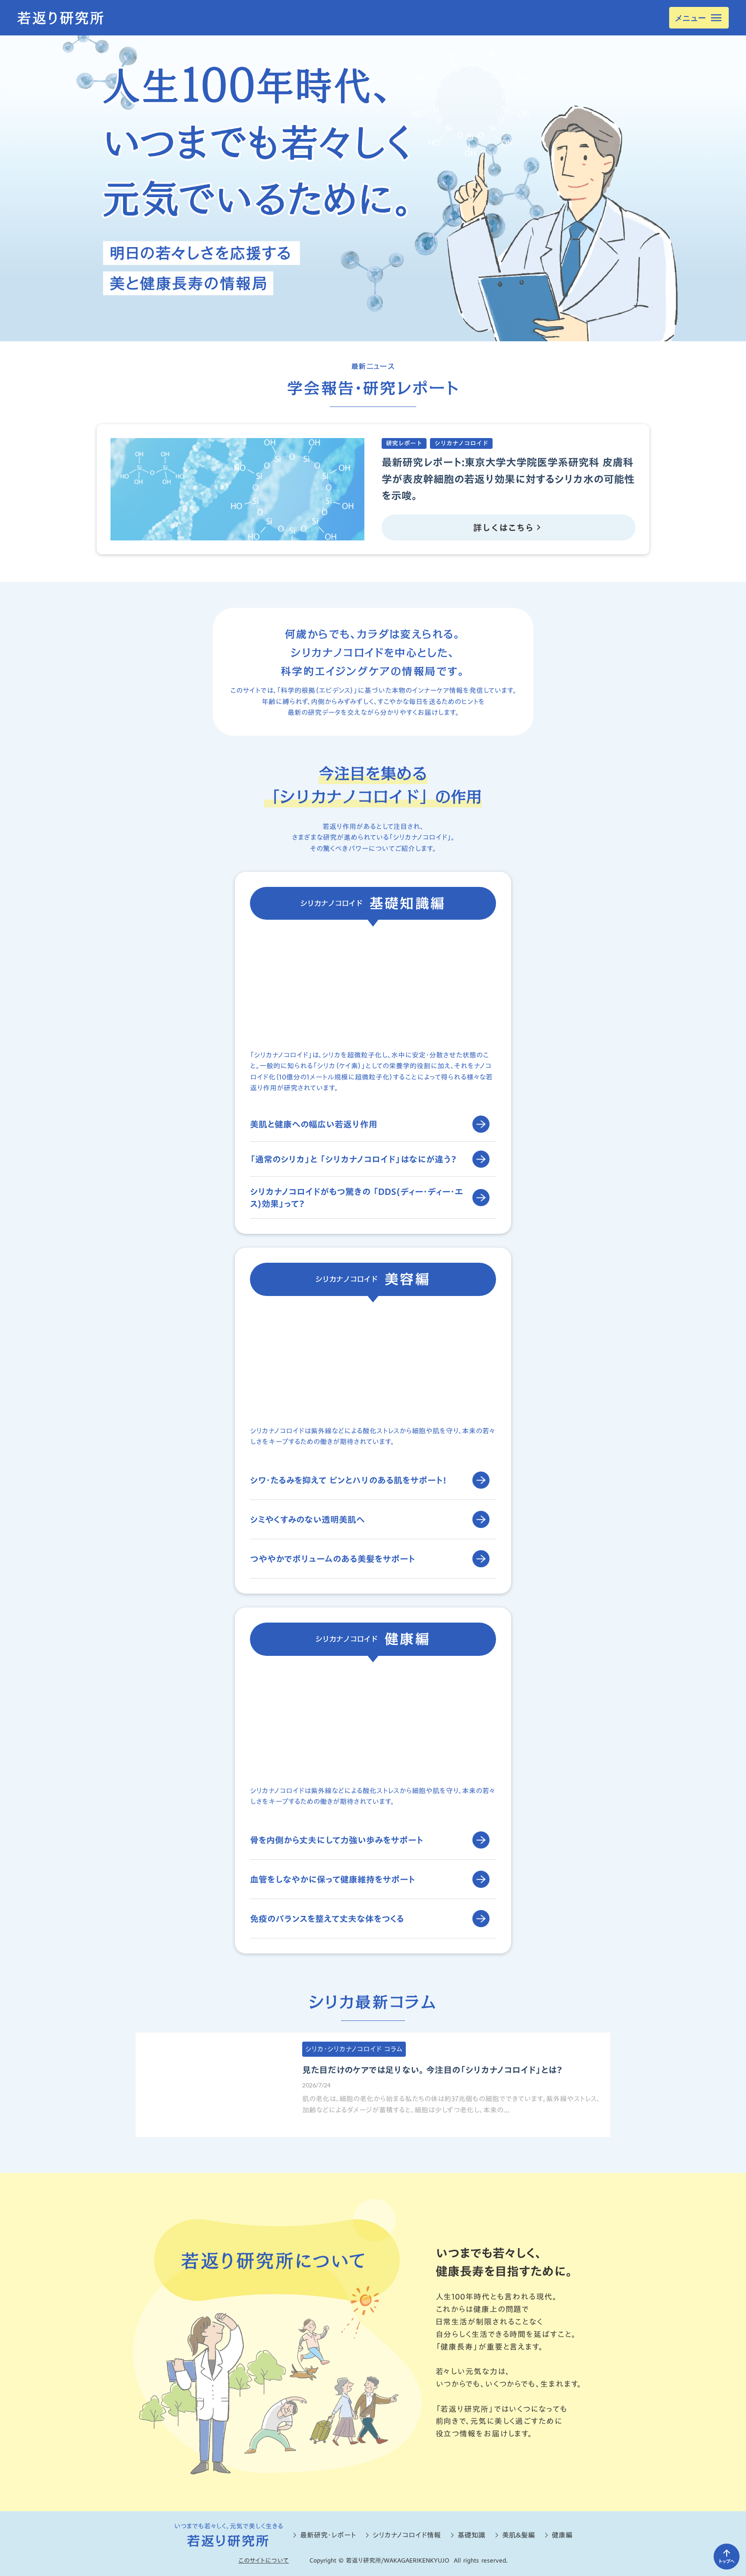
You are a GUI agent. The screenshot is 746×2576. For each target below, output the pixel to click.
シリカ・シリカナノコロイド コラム (354, 2049)
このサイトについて (264, 2560)
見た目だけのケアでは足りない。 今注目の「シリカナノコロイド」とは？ (432, 2070)
